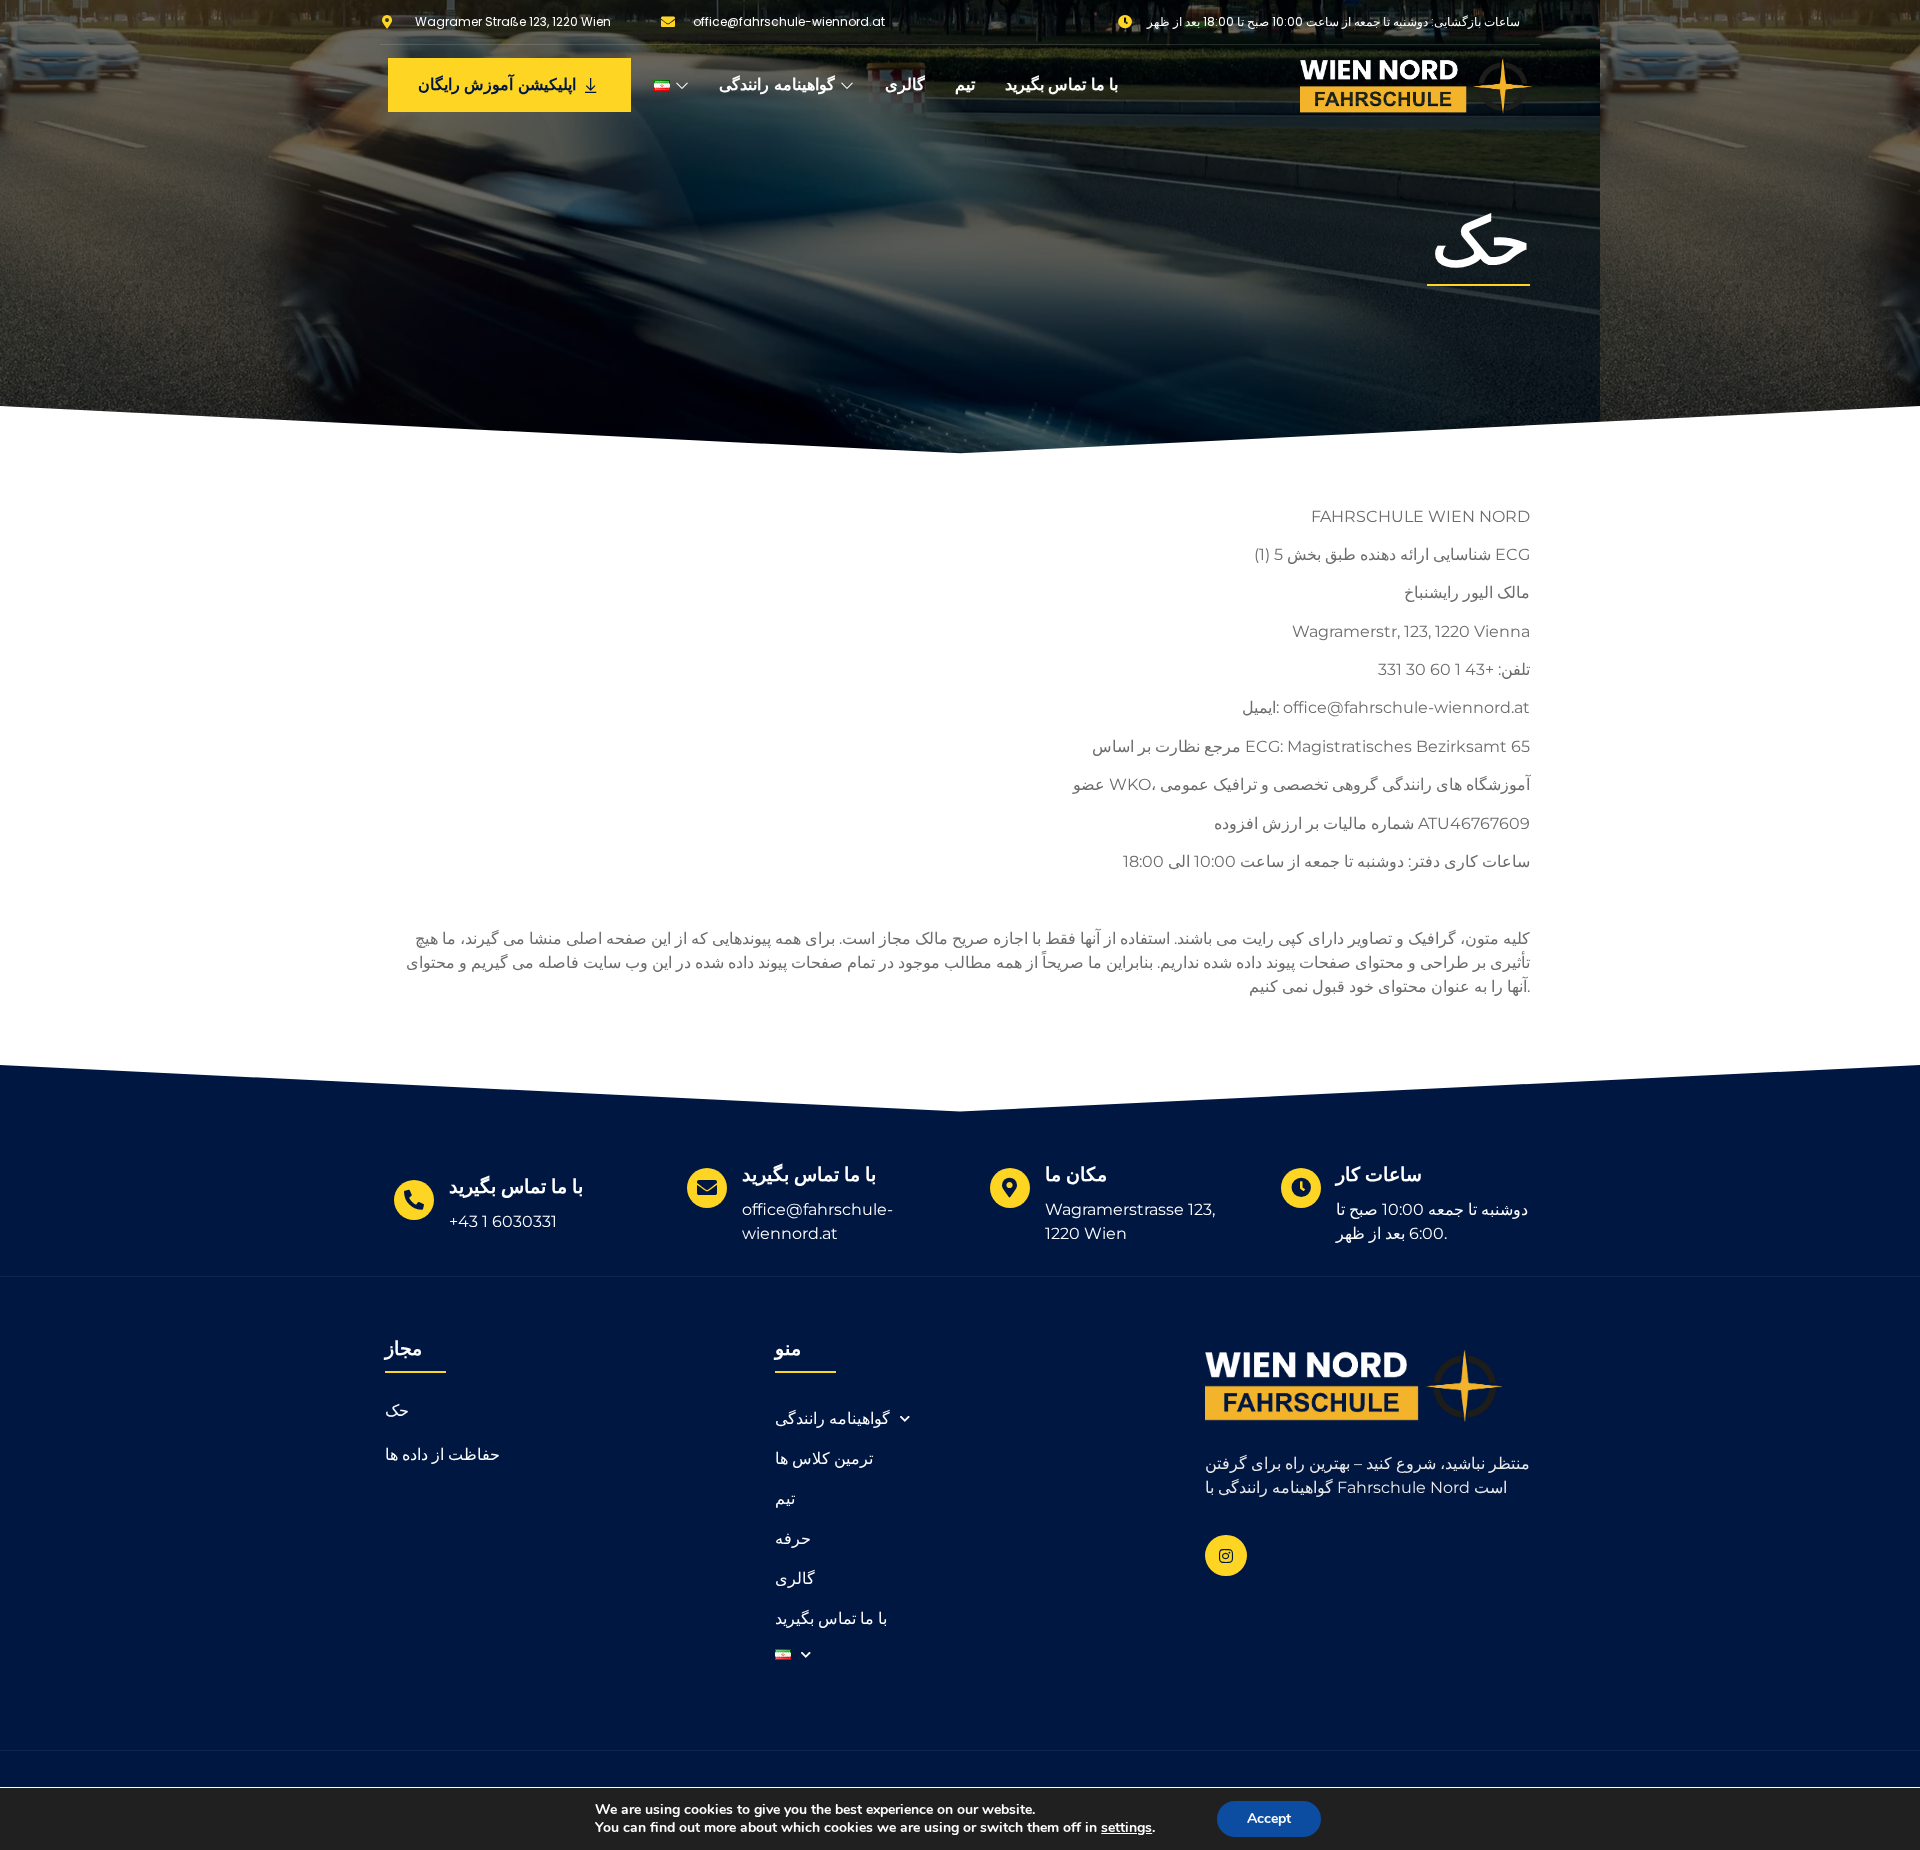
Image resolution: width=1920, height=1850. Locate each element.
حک (397, 1410)
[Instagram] (1226, 1556)
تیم (965, 84)
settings (1126, 1828)
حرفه (793, 1538)
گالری (905, 84)
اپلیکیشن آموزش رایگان (497, 84)
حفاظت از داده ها (442, 1454)
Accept (1269, 1818)
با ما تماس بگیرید (1062, 84)
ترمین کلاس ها (824, 1458)
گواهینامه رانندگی (777, 84)
